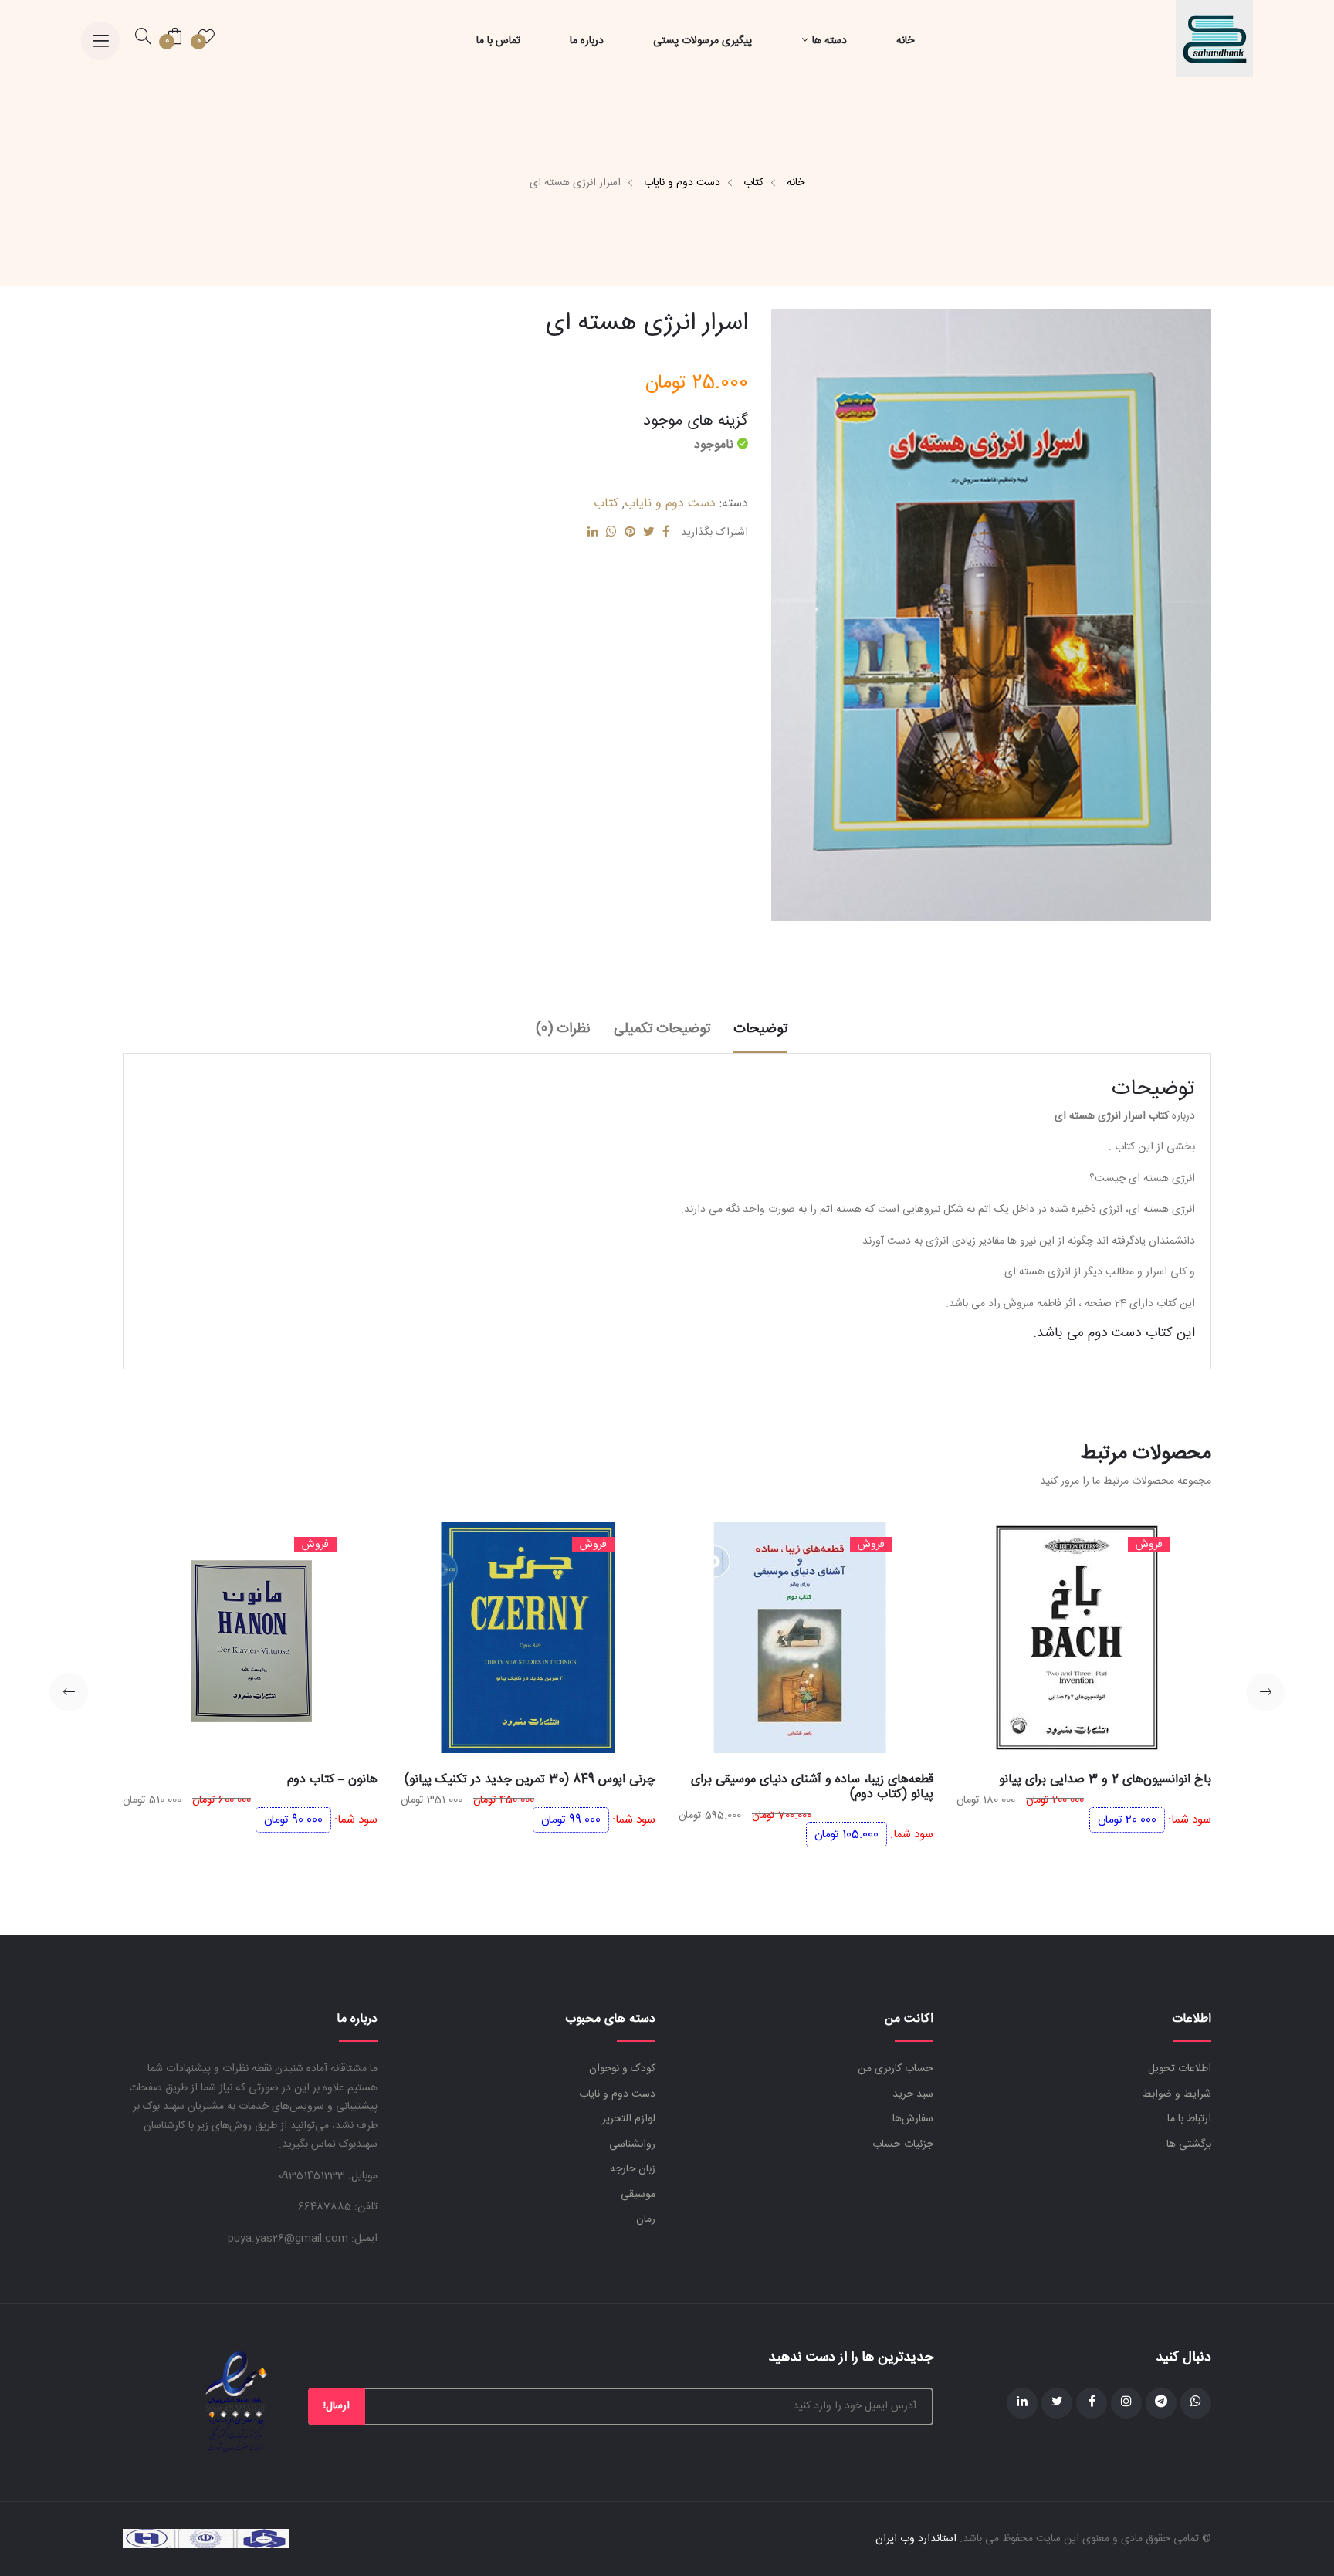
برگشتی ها (1189, 2144)
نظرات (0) (563, 1029)
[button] (1265, 1692)
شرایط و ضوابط (1177, 2094)
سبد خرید (913, 2094)
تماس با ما (498, 41)
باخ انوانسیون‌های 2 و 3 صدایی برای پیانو (1105, 1780)
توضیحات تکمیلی (662, 1029)
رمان (646, 2219)
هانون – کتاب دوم (332, 1780)
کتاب (753, 183)
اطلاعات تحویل (1180, 2069)
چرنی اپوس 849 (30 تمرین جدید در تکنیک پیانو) (530, 1780)
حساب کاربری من (896, 2069)
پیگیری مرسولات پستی (703, 41)
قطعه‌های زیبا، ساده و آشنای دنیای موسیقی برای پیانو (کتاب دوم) (812, 1787)
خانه (905, 41)
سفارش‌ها (913, 2119)
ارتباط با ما (1189, 2119)
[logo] (1214, 39)
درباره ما (587, 41)
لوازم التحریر (629, 2119)
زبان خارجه (633, 2169)
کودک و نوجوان (622, 2069)
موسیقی (638, 2195)
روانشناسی (632, 2144)
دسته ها (830, 41)
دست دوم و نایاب (682, 183)
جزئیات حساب (903, 2144)
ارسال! (337, 2406)
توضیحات (760, 1029)
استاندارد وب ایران (916, 2539)
